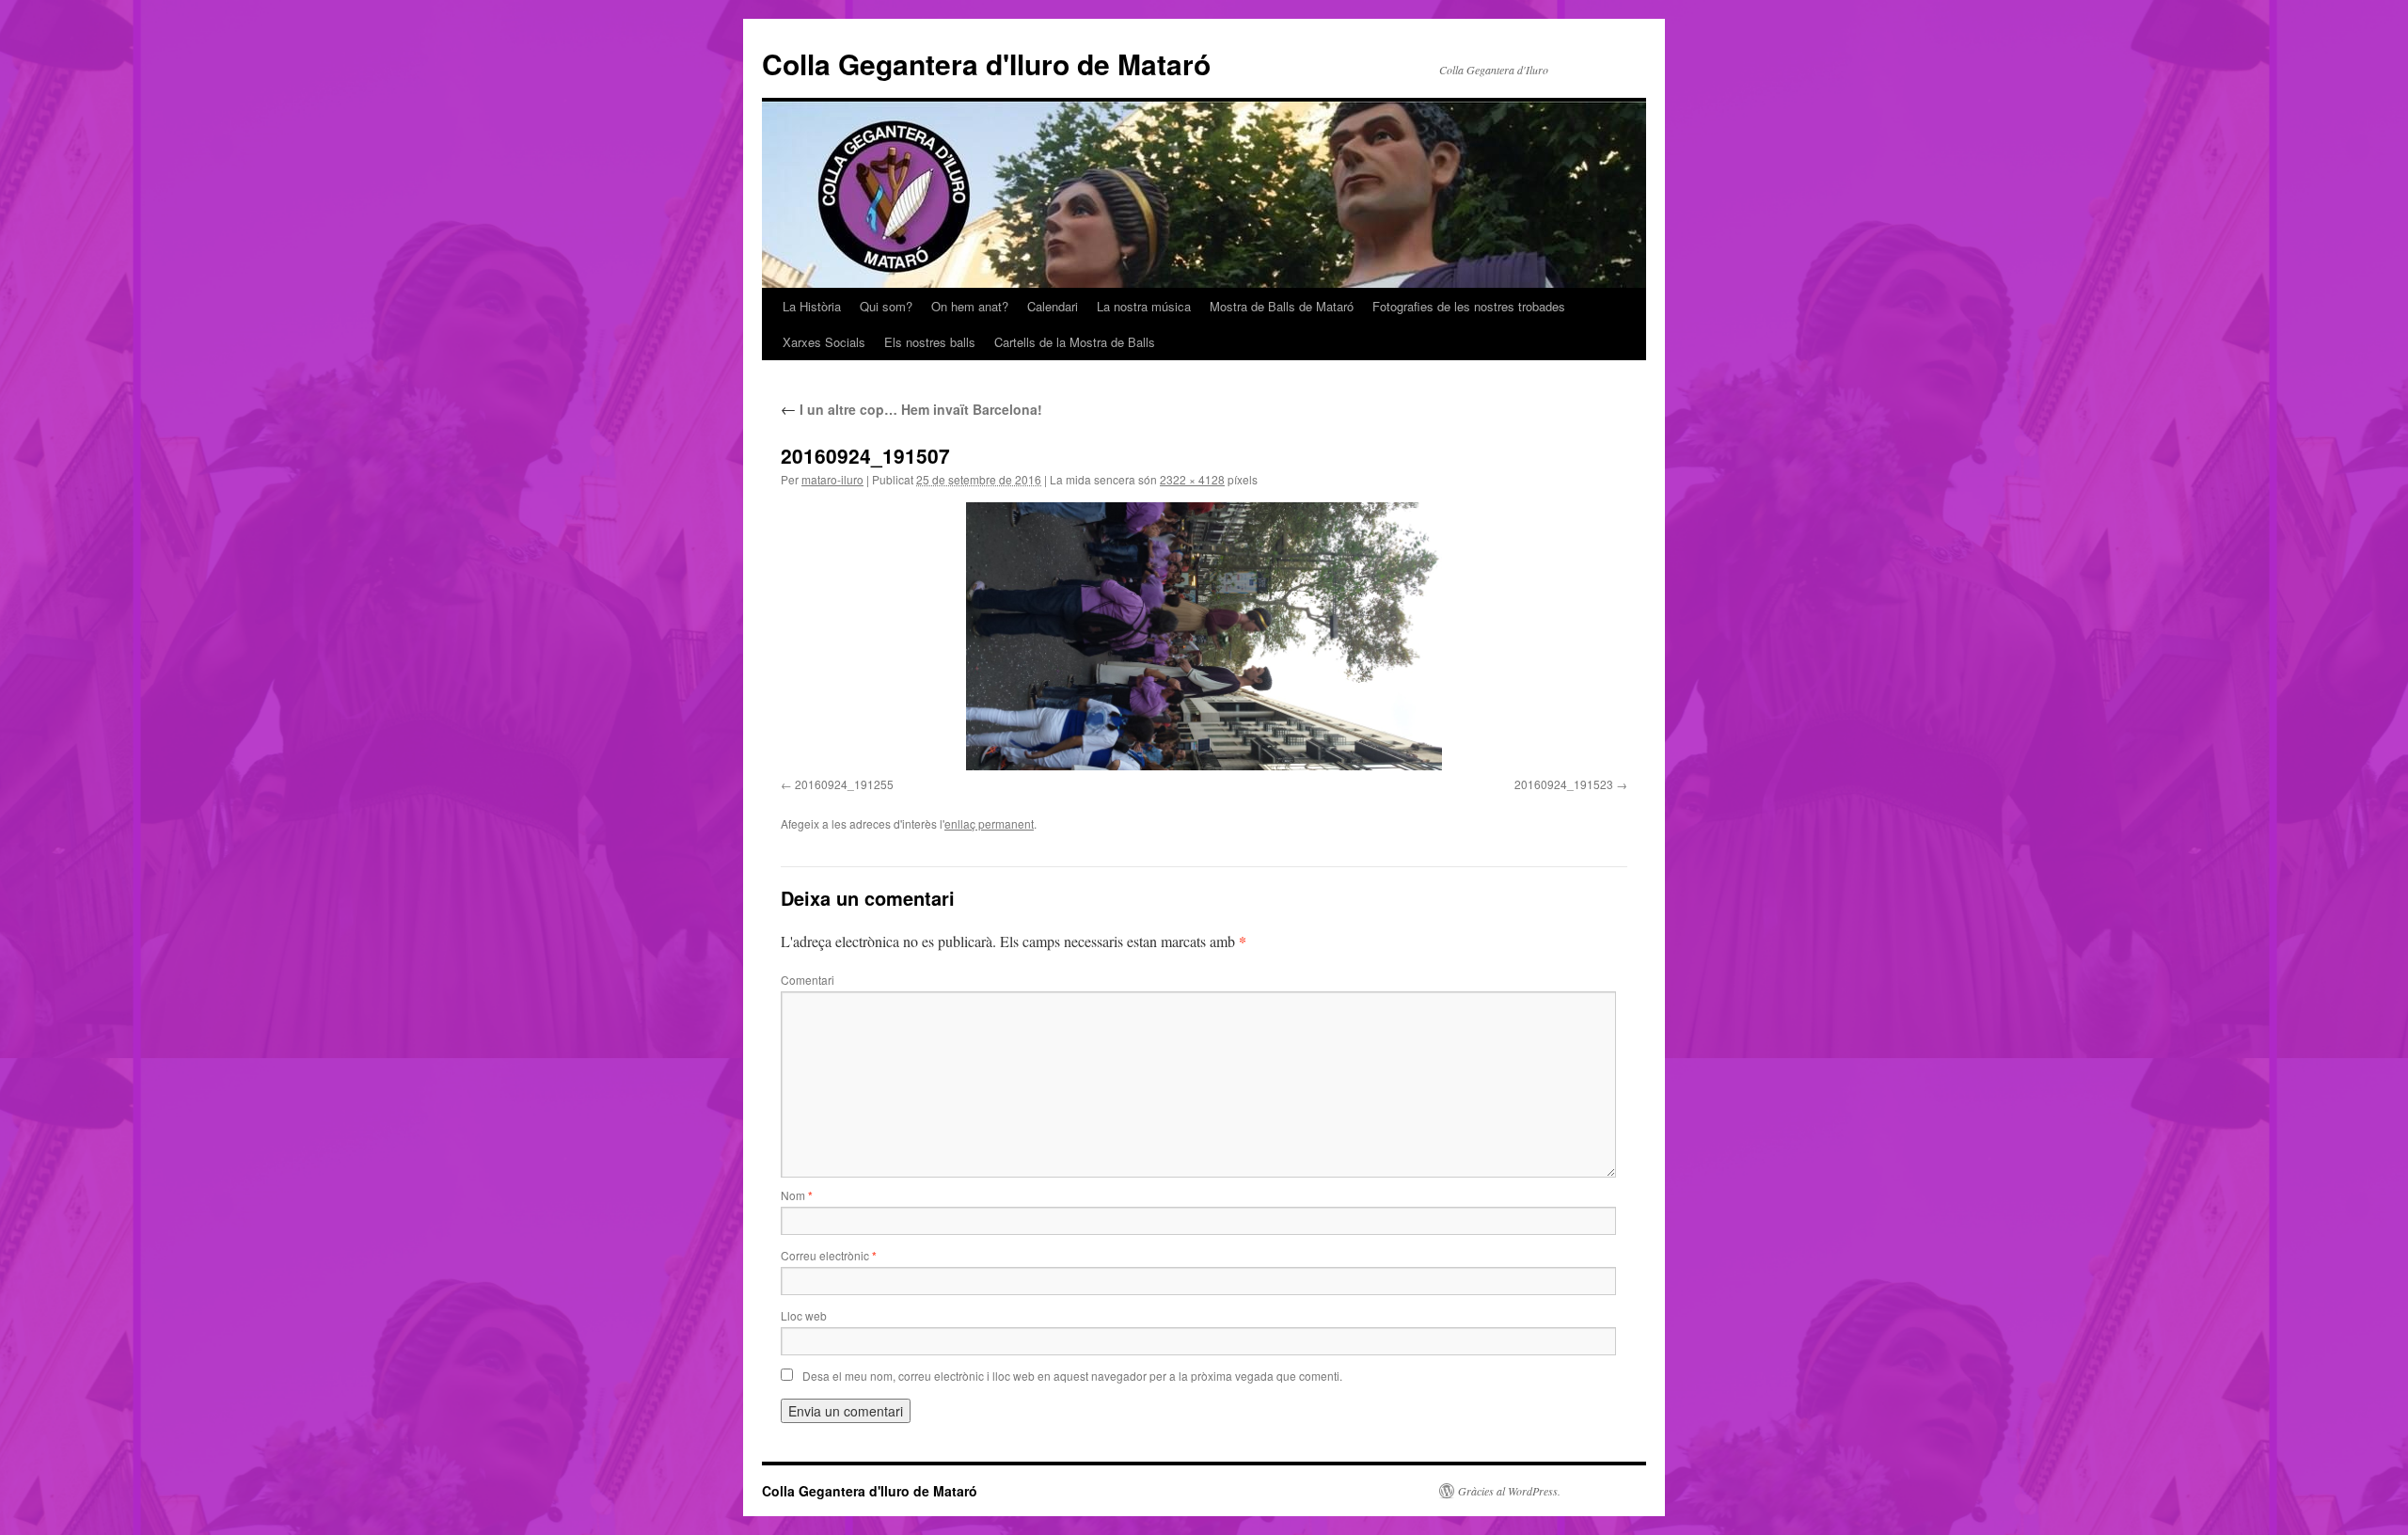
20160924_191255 (844, 784)
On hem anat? (970, 306)
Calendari (1053, 306)
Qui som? (886, 306)
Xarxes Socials (824, 342)
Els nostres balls (930, 342)
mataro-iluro (832, 479)
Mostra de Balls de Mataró (1282, 306)
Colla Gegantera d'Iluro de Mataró (986, 63)
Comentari (808, 980)
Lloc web (804, 1315)
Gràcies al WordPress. (1509, 1491)
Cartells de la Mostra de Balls (1075, 342)
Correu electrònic (829, 1255)
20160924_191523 (1564, 784)
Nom (797, 1195)
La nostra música (1144, 306)
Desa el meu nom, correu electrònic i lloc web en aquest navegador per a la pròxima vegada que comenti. (1072, 1376)
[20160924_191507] (1204, 636)
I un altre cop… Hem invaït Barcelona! (911, 409)
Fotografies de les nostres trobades (1469, 306)
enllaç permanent (989, 823)
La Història (812, 306)
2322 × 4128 (1192, 479)
